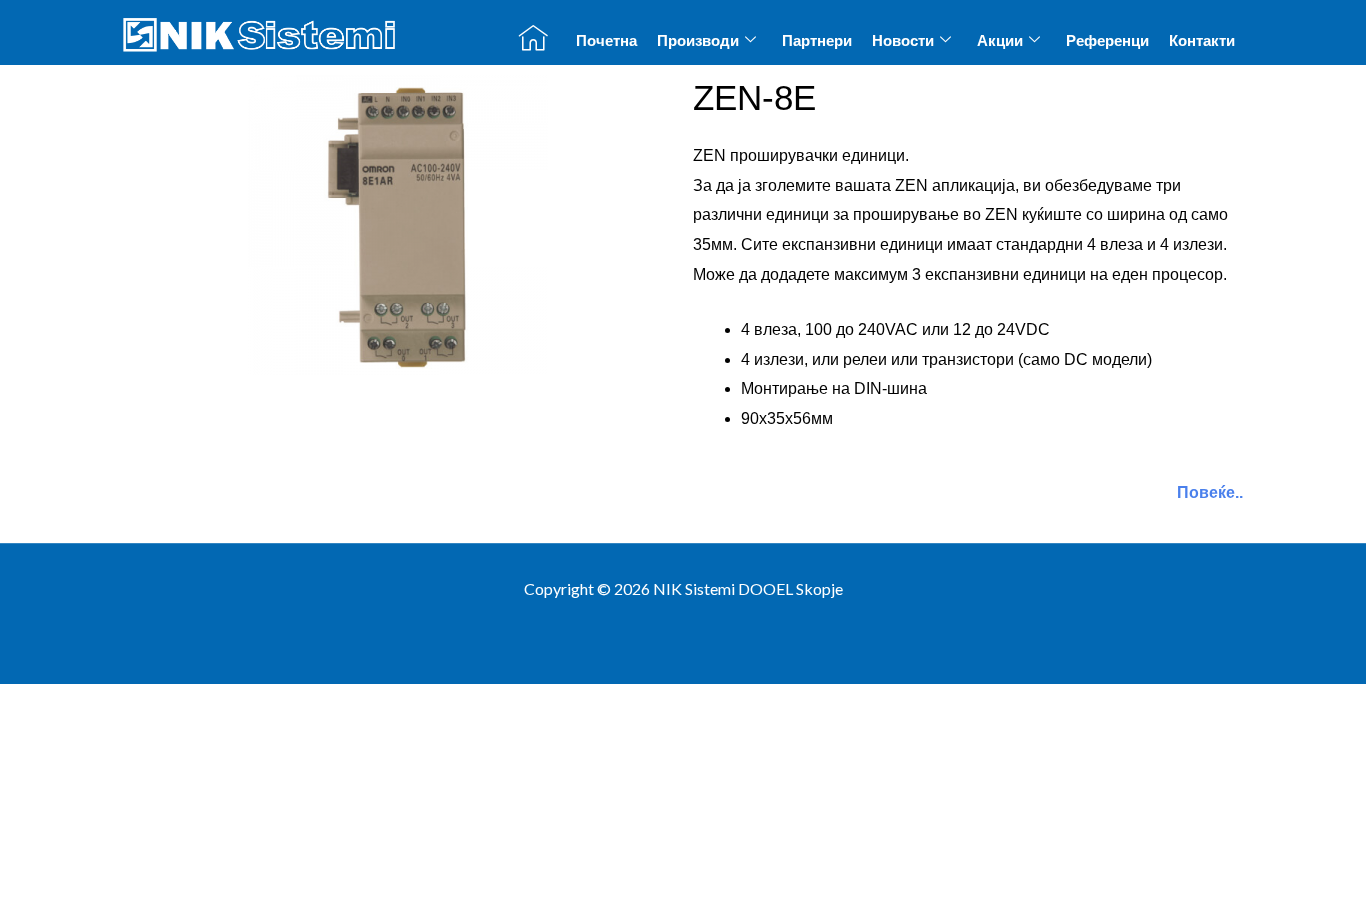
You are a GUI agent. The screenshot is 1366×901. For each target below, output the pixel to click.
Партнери (817, 40)
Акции (1000, 40)
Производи (698, 40)
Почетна (606, 40)
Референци (1107, 40)
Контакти (1202, 40)
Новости (903, 40)
